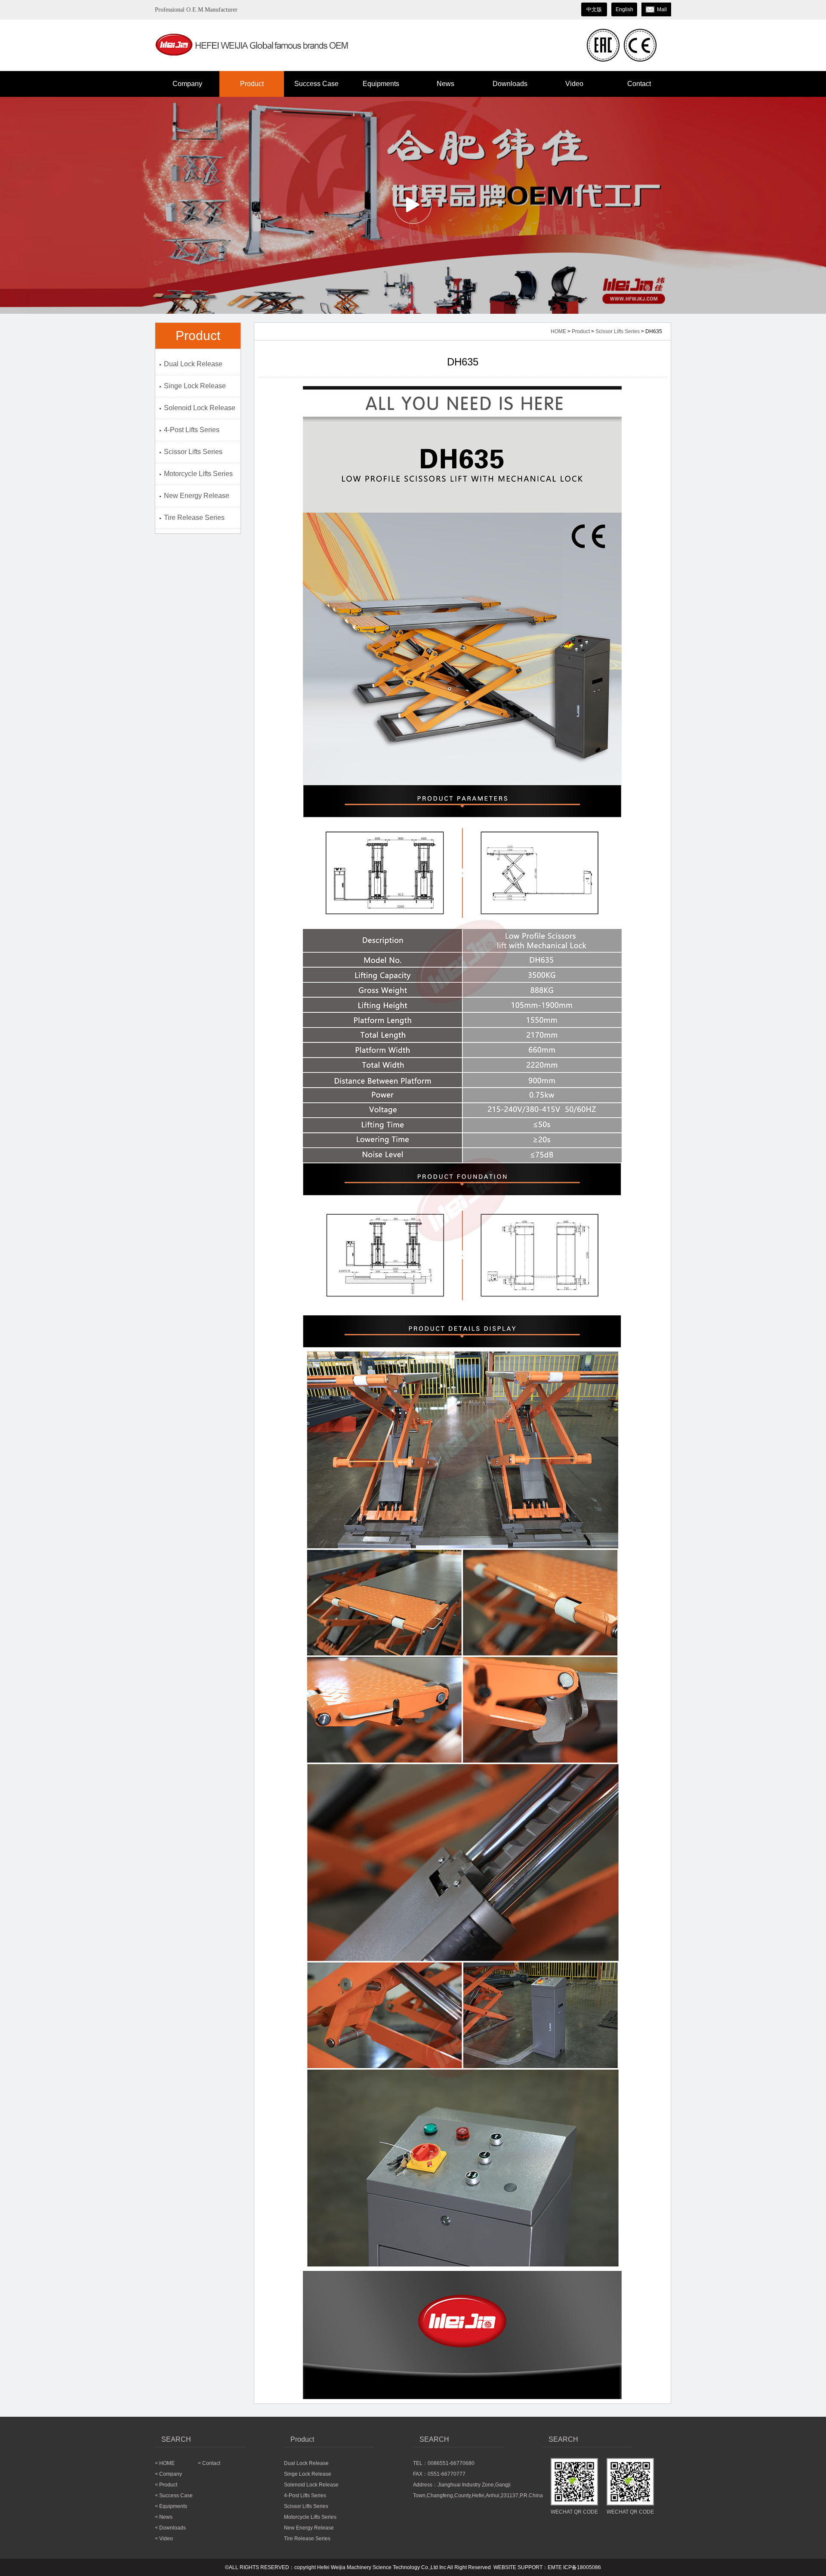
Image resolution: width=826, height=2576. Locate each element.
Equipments (381, 84)
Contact (639, 84)
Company (187, 84)
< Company (168, 2474)
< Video (164, 2539)
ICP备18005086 (582, 2567)
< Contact (209, 2463)
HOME (558, 331)
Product (252, 84)
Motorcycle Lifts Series (198, 474)
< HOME (165, 2463)
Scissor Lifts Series (193, 452)
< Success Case (174, 2496)
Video (574, 84)
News (445, 84)
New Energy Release (197, 496)
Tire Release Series (194, 518)
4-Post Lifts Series (192, 430)
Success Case (316, 84)
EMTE (555, 2567)
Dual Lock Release (193, 364)
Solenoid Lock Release (200, 408)
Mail (662, 9)
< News (164, 2517)
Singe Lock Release (195, 386)
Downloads (510, 84)
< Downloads (170, 2528)
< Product (166, 2485)
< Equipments (171, 2506)
